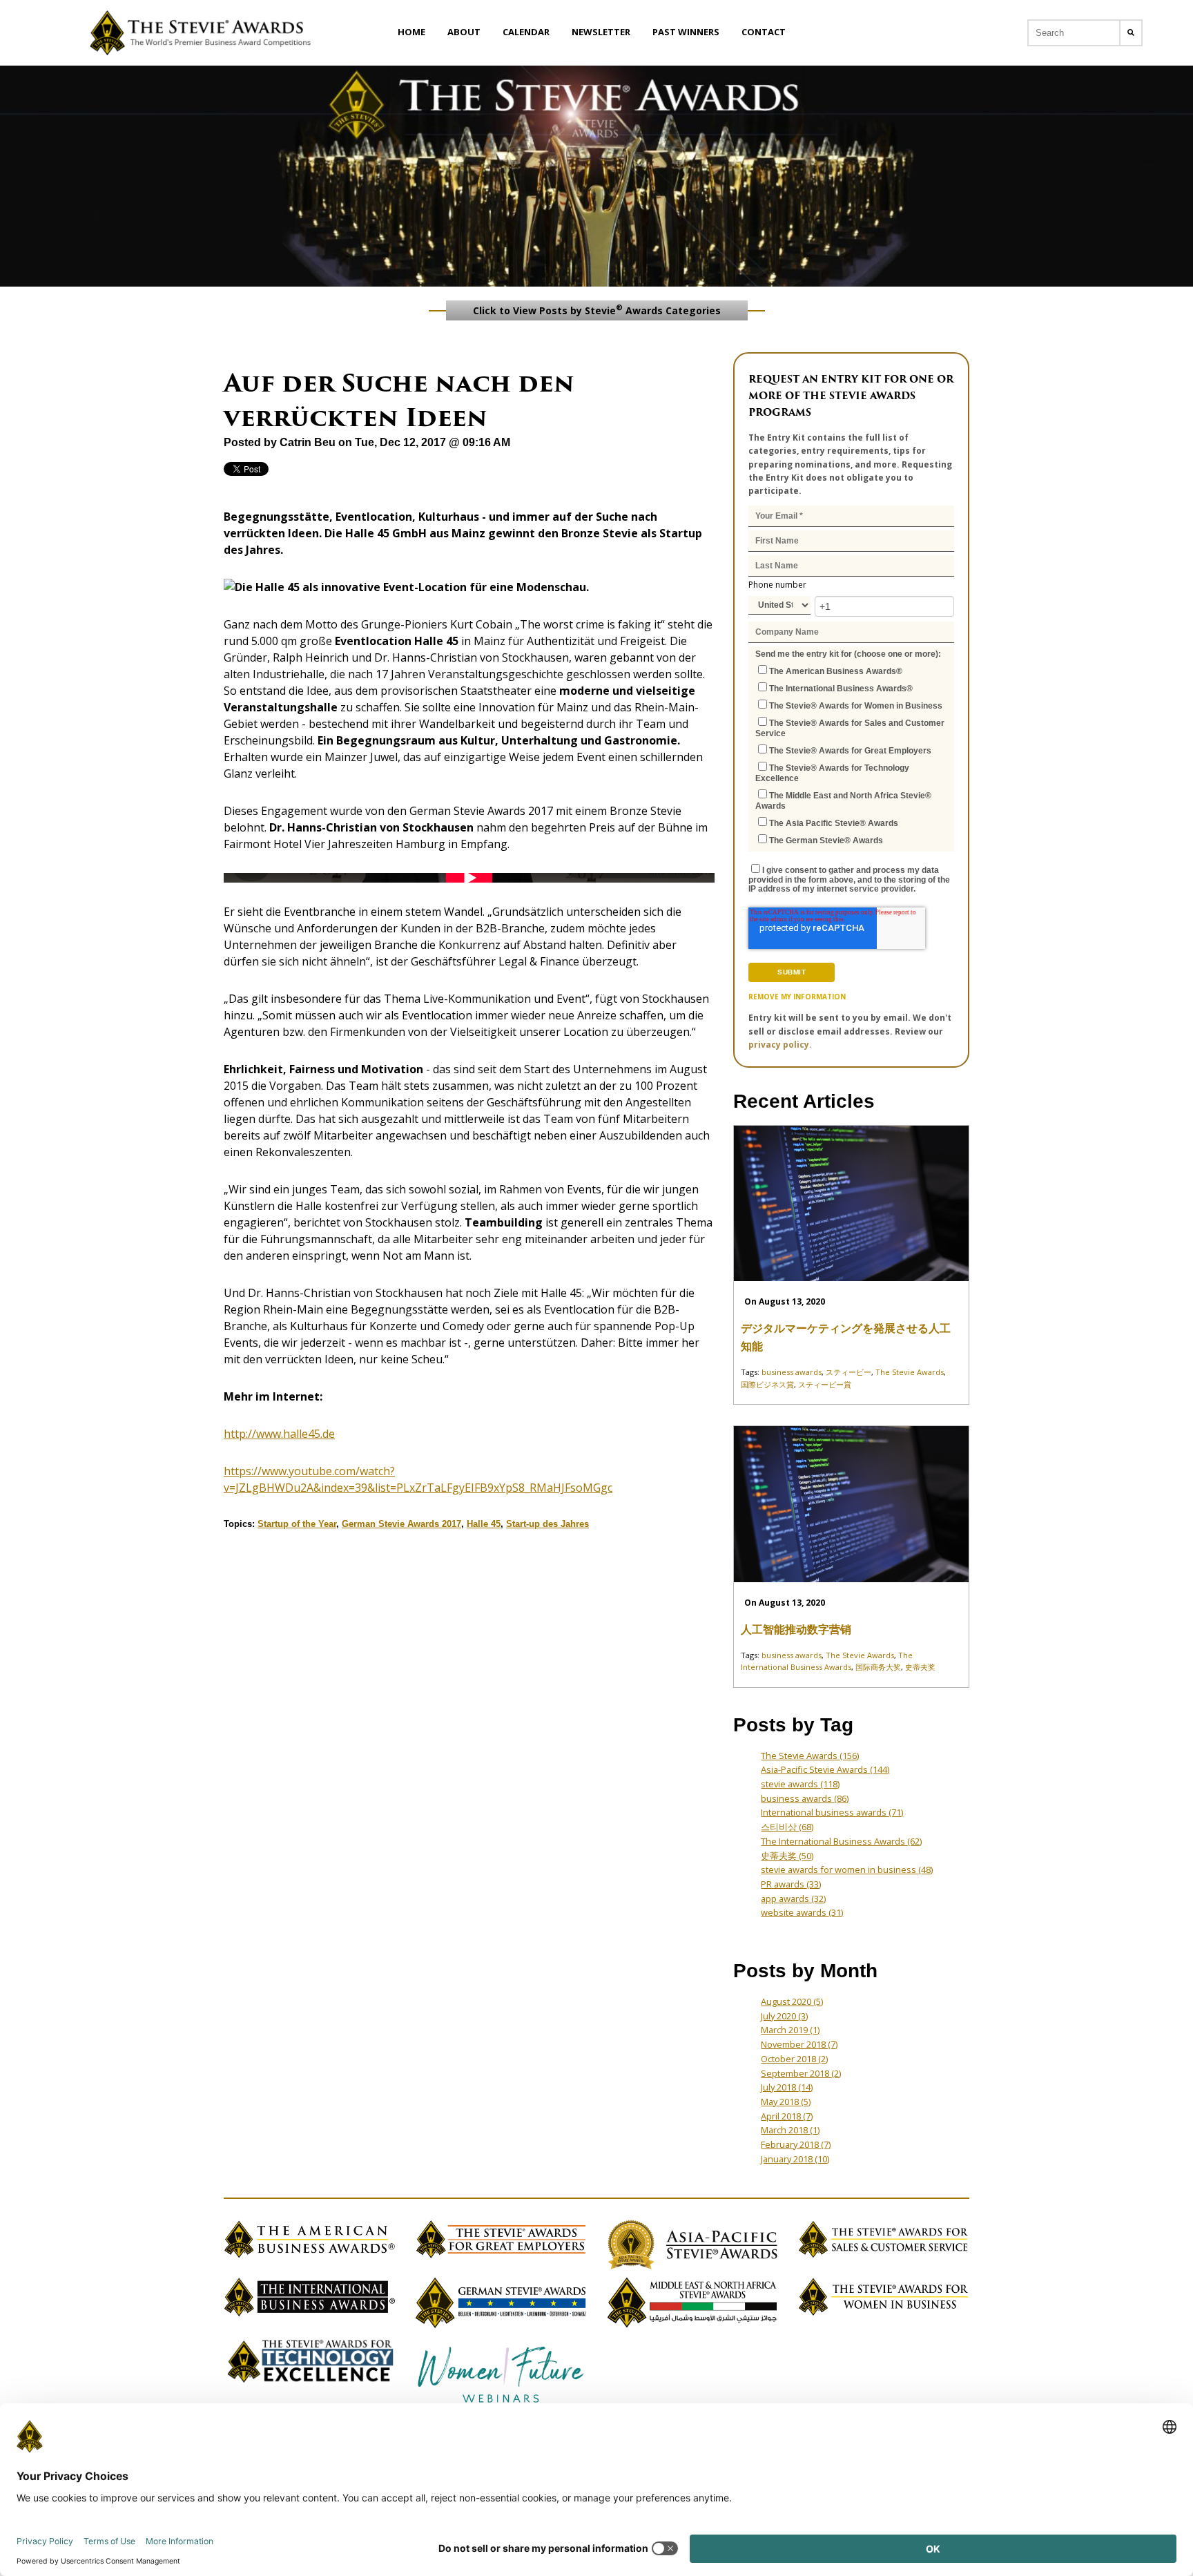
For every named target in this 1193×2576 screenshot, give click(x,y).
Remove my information (797, 997)
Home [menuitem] (411, 32)
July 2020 (784, 2016)
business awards (792, 1372)
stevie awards (800, 1784)
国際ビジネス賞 (767, 1384)
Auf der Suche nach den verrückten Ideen (399, 400)
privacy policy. (780, 1045)
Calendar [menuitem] (526, 32)
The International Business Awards (841, 1841)
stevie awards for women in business (847, 1869)
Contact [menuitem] (764, 32)
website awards (802, 1912)
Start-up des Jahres (547, 1524)
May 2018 (786, 2102)
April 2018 (787, 2116)
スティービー (848, 1372)
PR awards (791, 1884)
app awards (793, 1899)
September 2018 (801, 2073)
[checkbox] (851, 755)
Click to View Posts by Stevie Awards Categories (597, 309)
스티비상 (787, 1827)
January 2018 (795, 2159)
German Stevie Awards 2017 (401, 1524)
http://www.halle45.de (279, 1434)
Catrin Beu (308, 442)
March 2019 (790, 2030)
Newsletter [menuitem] (601, 32)
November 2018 (799, 2044)
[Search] (1131, 33)
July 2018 (787, 2087)
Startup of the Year (297, 1524)
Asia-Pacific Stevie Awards (825, 1769)
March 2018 (790, 2130)
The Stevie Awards (910, 1372)
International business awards (832, 1812)
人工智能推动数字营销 (796, 1630)
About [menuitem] (464, 32)
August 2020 (792, 2001)
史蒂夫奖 (920, 1667)
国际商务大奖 (878, 1667)
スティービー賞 (825, 1384)
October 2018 (794, 2059)
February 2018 (796, 2144)
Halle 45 (484, 1524)
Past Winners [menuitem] (686, 32)
